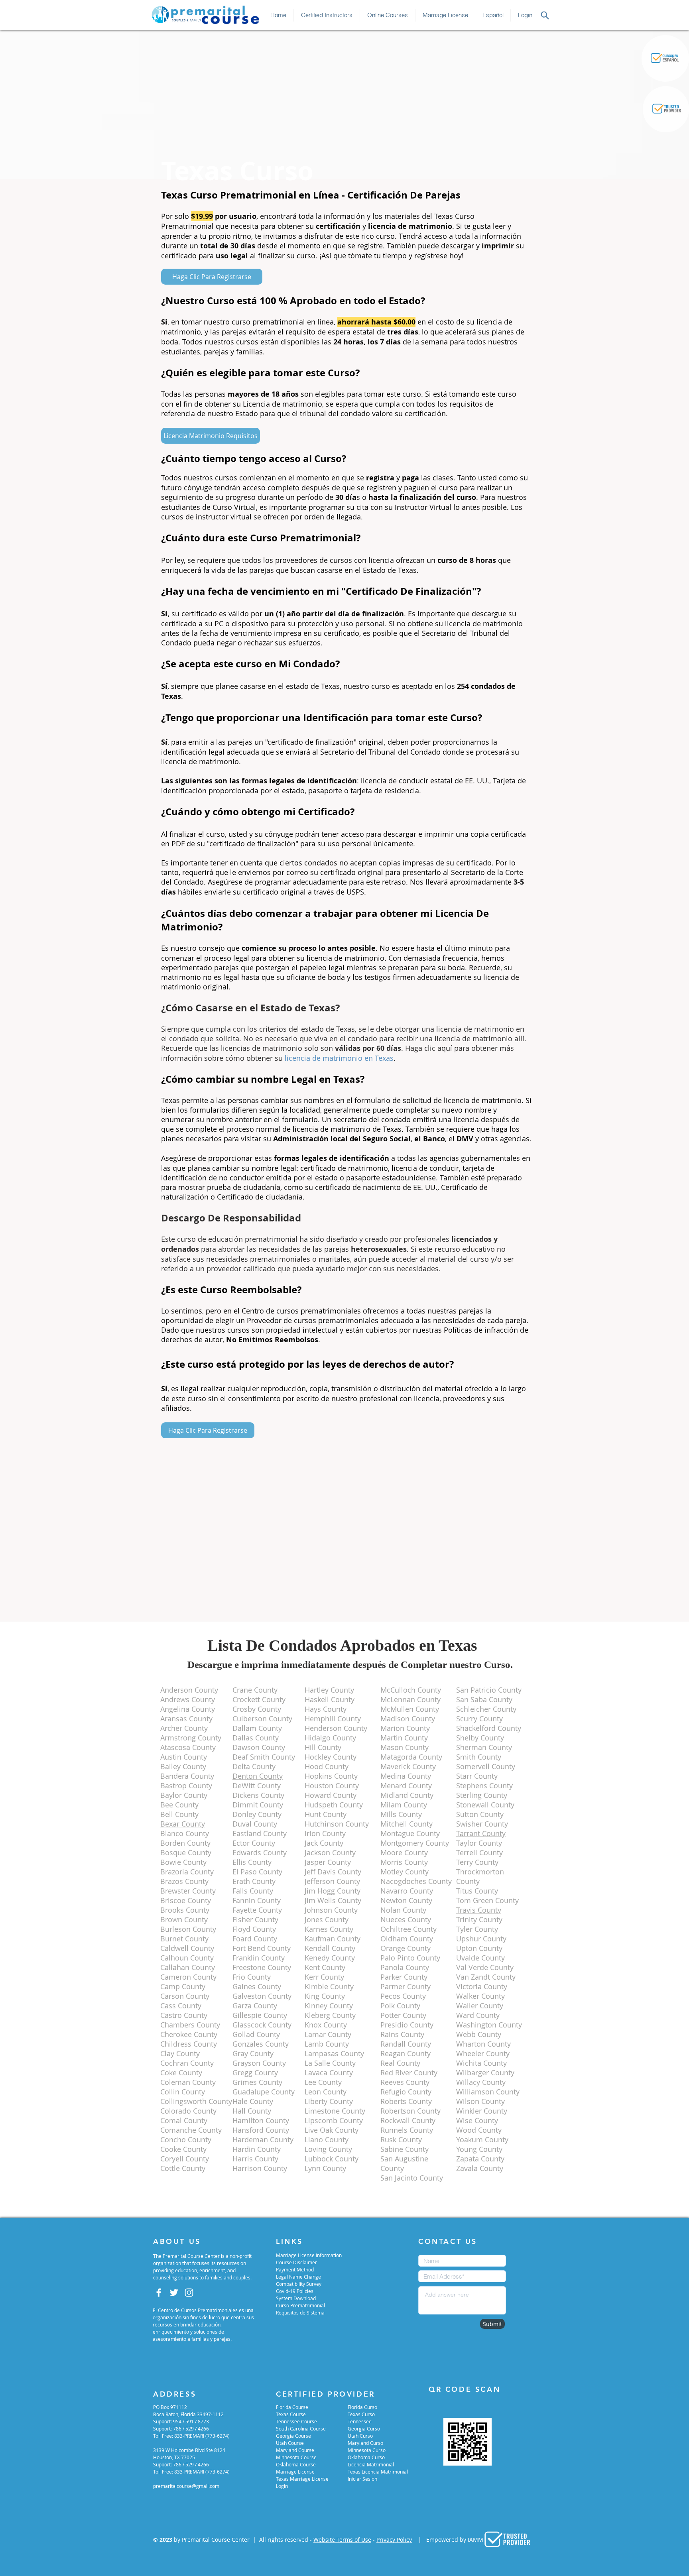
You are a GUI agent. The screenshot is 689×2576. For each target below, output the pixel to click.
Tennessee (360, 2421)
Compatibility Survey (299, 2284)
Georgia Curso (364, 2429)
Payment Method (295, 2269)
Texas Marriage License (302, 2479)
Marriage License (295, 2472)
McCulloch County (411, 1690)
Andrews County (188, 1699)
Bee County (179, 1805)
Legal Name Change (298, 2277)
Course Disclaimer (296, 2262)
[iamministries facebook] (159, 2293)
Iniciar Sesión (362, 2479)
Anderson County (189, 1690)
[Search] (545, 15)
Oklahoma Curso (366, 2457)
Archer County (184, 1728)
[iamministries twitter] (174, 2293)
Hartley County (329, 1690)
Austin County (184, 1757)
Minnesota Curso (367, 2450)
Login (282, 2486)
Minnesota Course (296, 2457)
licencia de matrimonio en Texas (339, 1058)
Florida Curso (362, 2407)
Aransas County (186, 1719)
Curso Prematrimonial (300, 2305)
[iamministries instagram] (189, 2293)
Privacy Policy (394, 2540)
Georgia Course (293, 2436)
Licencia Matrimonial (371, 2464)
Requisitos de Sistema (300, 2313)
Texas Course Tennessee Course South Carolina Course (301, 2421)
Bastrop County (186, 1786)
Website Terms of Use (342, 2540)
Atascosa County (188, 1747)
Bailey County (183, 1766)
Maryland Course (295, 2450)
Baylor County (184, 1795)
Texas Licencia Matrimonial (378, 2472)
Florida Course (292, 2407)
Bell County (179, 1814)
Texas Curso (361, 2414)
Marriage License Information (309, 2255)
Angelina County (188, 1709)
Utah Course (290, 2443)
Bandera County (187, 1776)
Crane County (255, 1690)
